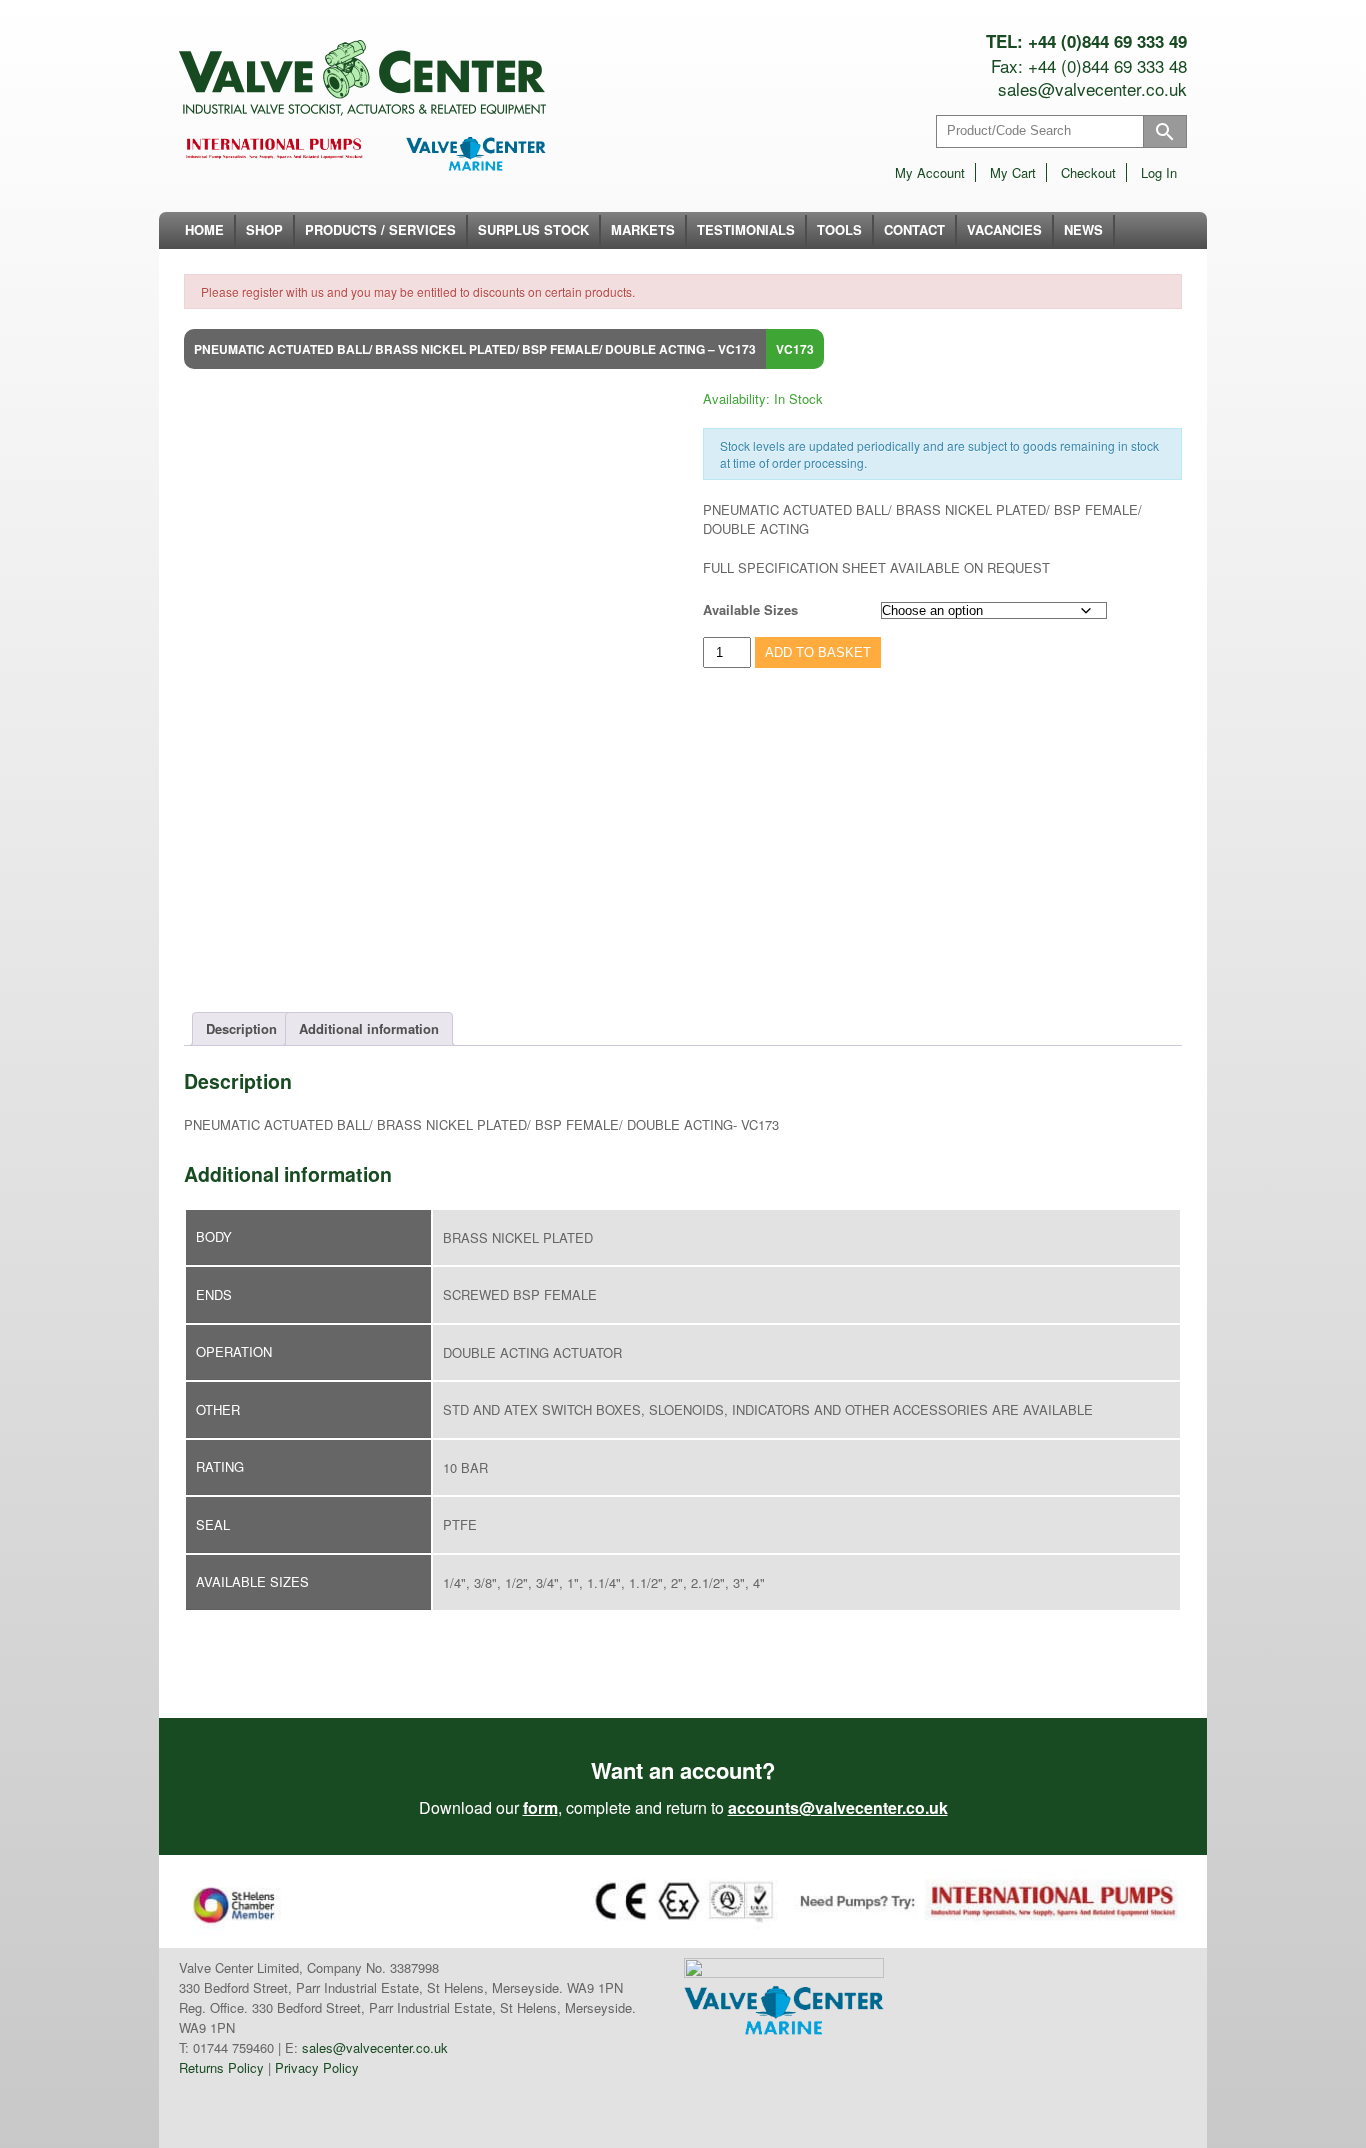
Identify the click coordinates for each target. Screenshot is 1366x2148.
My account (930, 172)
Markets (643, 229)
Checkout (1088, 172)
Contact (914, 229)
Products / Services (380, 229)
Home (204, 229)
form (540, 1807)
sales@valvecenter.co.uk (1092, 88)
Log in (1159, 172)
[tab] (241, 1029)
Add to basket (818, 652)
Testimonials (746, 229)
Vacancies (1004, 229)
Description (241, 1028)
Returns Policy (221, 2067)
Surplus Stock (533, 229)
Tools (839, 229)
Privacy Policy (317, 2067)
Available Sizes (750, 609)
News (1083, 229)
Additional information (369, 1028)
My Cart (1013, 172)
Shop (264, 229)
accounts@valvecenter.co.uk (838, 1807)
